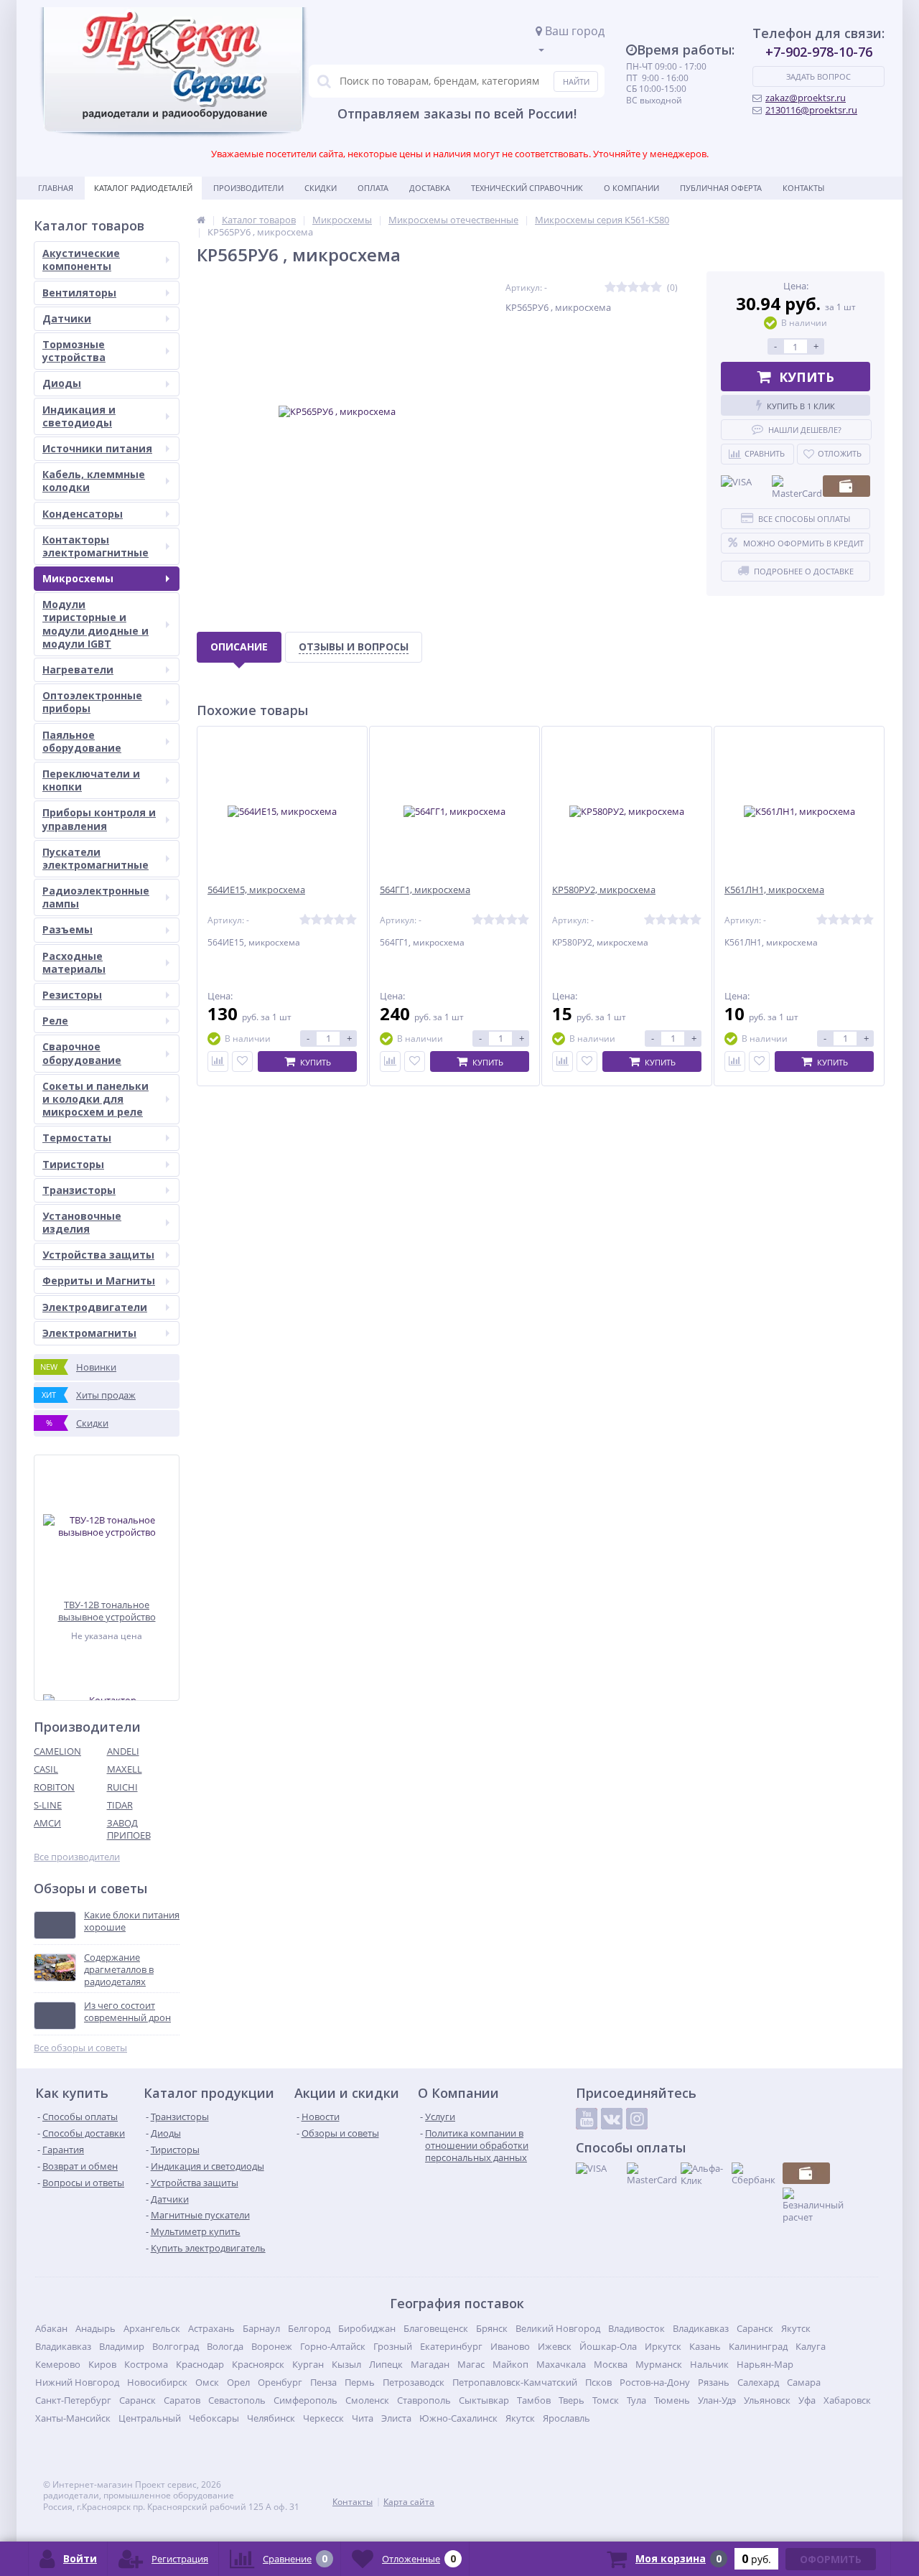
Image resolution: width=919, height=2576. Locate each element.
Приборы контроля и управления (99, 819)
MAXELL (125, 1769)
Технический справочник (527, 188)
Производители (248, 188)
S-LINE (48, 1805)
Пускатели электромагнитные (95, 858)
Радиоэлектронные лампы (96, 897)
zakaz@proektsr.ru (806, 98)
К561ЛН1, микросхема (774, 890)
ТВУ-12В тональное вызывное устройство (107, 1611)
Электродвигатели (95, 1307)
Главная (56, 188)
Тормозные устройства (74, 351)
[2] (622, 288)
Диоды (62, 383)
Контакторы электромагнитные (95, 546)
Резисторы (72, 995)
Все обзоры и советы (80, 2048)
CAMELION (57, 1751)
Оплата (373, 188)
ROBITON (54, 1787)
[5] (656, 288)
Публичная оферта (721, 188)
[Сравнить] (218, 1061)
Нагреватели (78, 669)
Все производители (77, 1857)
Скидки (321, 188)
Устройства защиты (98, 1255)
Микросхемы (78, 578)
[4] (645, 288)
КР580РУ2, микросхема (604, 890)
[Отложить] (242, 1061)
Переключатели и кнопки (91, 780)
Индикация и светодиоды (79, 416)
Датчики (67, 318)
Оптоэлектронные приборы (92, 702)
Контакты (803, 188)
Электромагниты (89, 1333)
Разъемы (67, 929)
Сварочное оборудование (82, 1053)
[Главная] (201, 220)
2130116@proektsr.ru (811, 110)
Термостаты (77, 1138)
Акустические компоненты (81, 260)
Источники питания (97, 448)
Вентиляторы (79, 293)
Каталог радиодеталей (143, 188)
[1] (610, 288)
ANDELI (123, 1751)
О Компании (631, 188)
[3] (633, 288)
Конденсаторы (83, 514)
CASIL (46, 1769)
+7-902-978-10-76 (819, 52)
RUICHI (122, 1787)
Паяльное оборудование (82, 741)
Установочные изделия (82, 1222)
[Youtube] (587, 2119)
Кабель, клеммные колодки (94, 481)
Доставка (430, 188)
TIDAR (120, 1805)
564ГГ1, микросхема (425, 890)
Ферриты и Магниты (99, 1280)
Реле (55, 1021)
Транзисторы (79, 1190)
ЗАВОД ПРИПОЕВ (129, 1829)
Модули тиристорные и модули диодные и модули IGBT (95, 624)
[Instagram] (637, 2119)
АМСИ (47, 1823)
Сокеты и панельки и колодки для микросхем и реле (95, 1099)
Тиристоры (73, 1164)
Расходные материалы (74, 962)
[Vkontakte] (612, 2119)
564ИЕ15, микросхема (256, 890)
